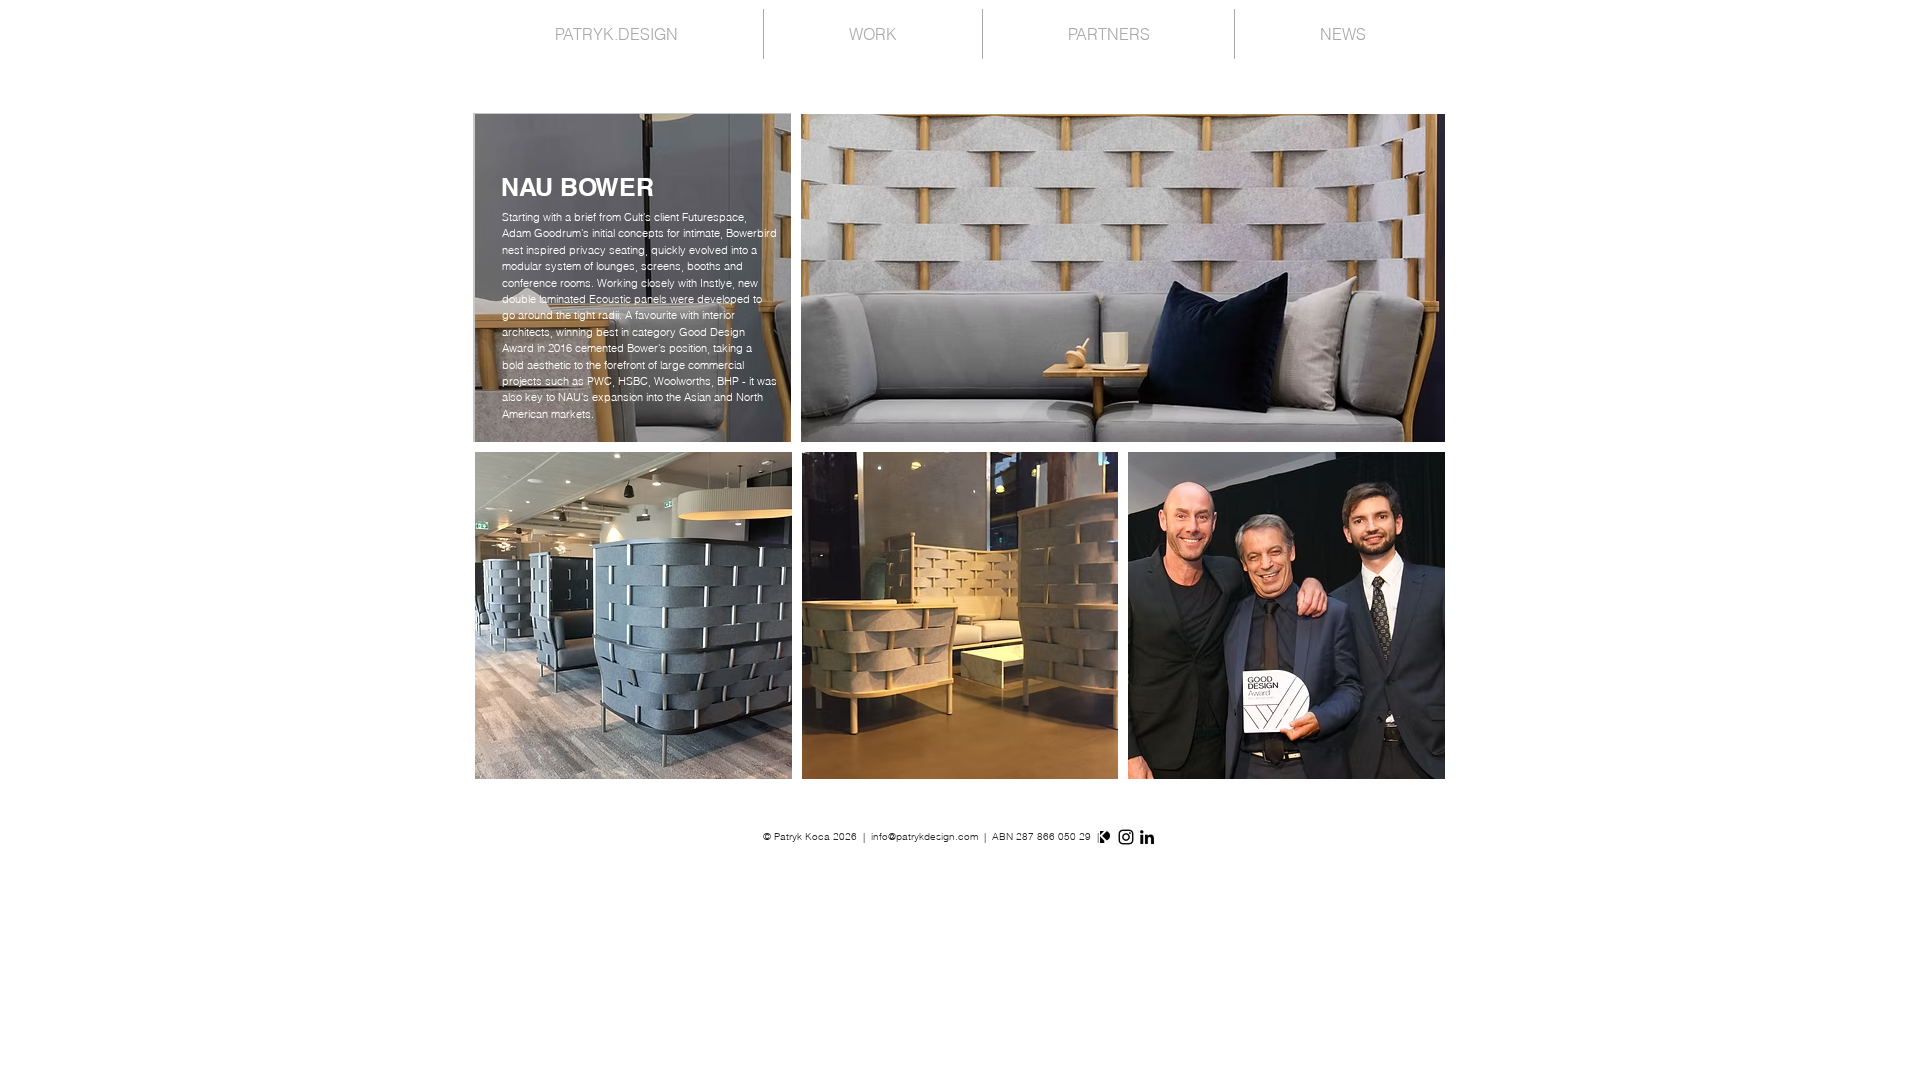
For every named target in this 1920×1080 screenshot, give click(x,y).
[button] (633, 615)
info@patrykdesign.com (924, 836)
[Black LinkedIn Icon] (1147, 837)
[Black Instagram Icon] (1126, 837)
